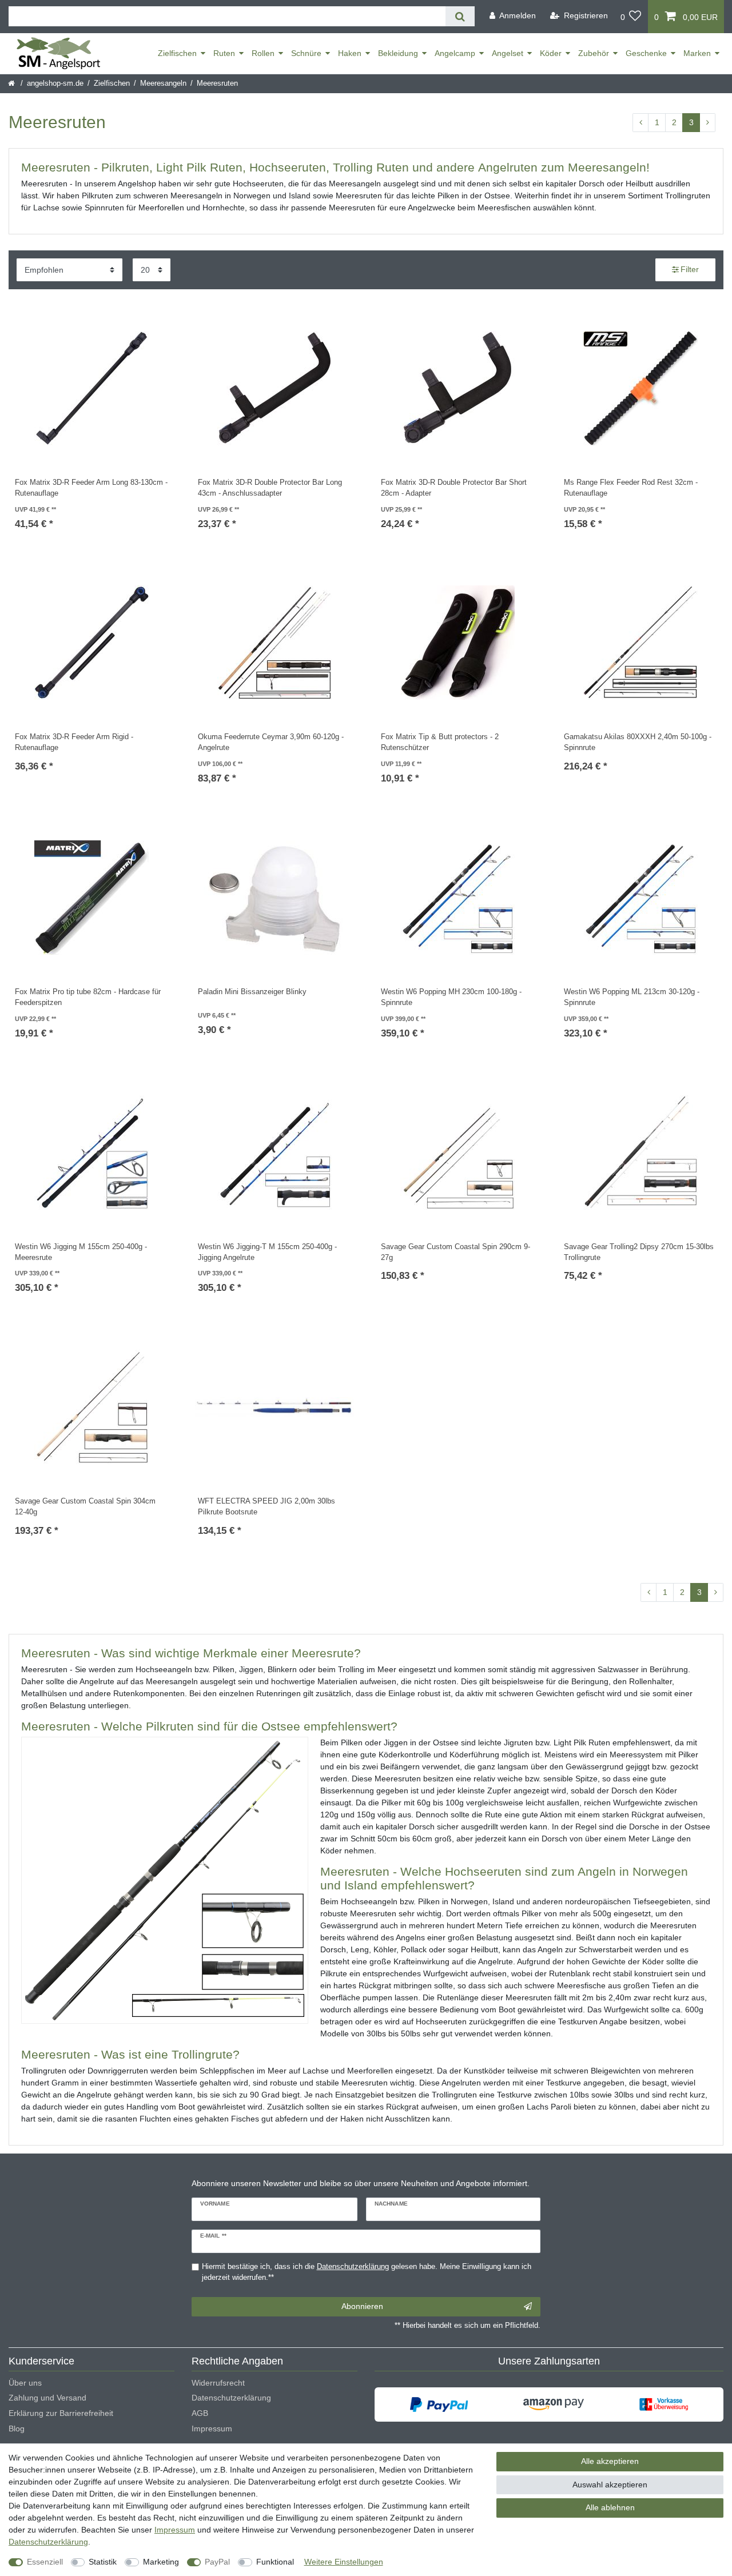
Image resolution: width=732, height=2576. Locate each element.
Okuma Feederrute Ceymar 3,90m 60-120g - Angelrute (271, 742)
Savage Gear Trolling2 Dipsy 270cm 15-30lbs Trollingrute (639, 1252)
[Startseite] (12, 83)
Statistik (103, 2562)
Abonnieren (362, 2306)
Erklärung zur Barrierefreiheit (61, 2413)
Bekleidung (398, 53)
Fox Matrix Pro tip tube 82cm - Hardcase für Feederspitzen (88, 997)
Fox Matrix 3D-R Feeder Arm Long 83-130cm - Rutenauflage (91, 488)
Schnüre (306, 53)
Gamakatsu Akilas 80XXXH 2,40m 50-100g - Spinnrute (638, 742)
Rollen (263, 53)
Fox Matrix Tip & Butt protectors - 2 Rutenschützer (440, 742)
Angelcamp (455, 53)
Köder (551, 53)
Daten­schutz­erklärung (48, 2542)
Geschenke (646, 53)
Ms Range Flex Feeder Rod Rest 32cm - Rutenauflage (631, 488)
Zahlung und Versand (47, 2398)
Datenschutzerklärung (231, 2398)
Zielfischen (177, 53)
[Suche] (460, 16)
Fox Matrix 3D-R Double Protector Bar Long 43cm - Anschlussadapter (270, 488)
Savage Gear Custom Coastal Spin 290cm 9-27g (455, 1252)
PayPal (217, 2562)
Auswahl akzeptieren (610, 2485)
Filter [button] (690, 269)
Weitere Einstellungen (344, 2562)
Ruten (224, 53)
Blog (17, 2429)
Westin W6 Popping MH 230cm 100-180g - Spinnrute (451, 997)
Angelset (508, 53)
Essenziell (45, 2562)
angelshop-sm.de (55, 83)
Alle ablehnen (610, 2507)
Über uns (25, 2383)
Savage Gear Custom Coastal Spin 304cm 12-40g (85, 1507)
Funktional (275, 2562)
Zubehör (594, 53)
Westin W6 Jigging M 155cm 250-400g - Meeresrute (81, 1252)
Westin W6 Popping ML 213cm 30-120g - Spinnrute (632, 997)
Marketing (161, 2562)
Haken (350, 53)
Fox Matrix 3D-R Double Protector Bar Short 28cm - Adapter (454, 488)
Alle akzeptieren (610, 2461)
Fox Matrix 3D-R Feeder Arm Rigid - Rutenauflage (74, 742)
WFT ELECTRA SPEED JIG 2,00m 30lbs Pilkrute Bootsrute (266, 1507)
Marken (697, 53)
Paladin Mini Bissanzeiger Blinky (252, 992)
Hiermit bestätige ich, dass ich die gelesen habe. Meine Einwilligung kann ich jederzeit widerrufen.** (367, 2272)
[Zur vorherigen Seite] (640, 123)
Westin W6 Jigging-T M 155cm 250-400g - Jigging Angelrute (267, 1252)
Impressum (212, 2429)
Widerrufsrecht (218, 2383)
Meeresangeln (163, 83)
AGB (200, 2413)
